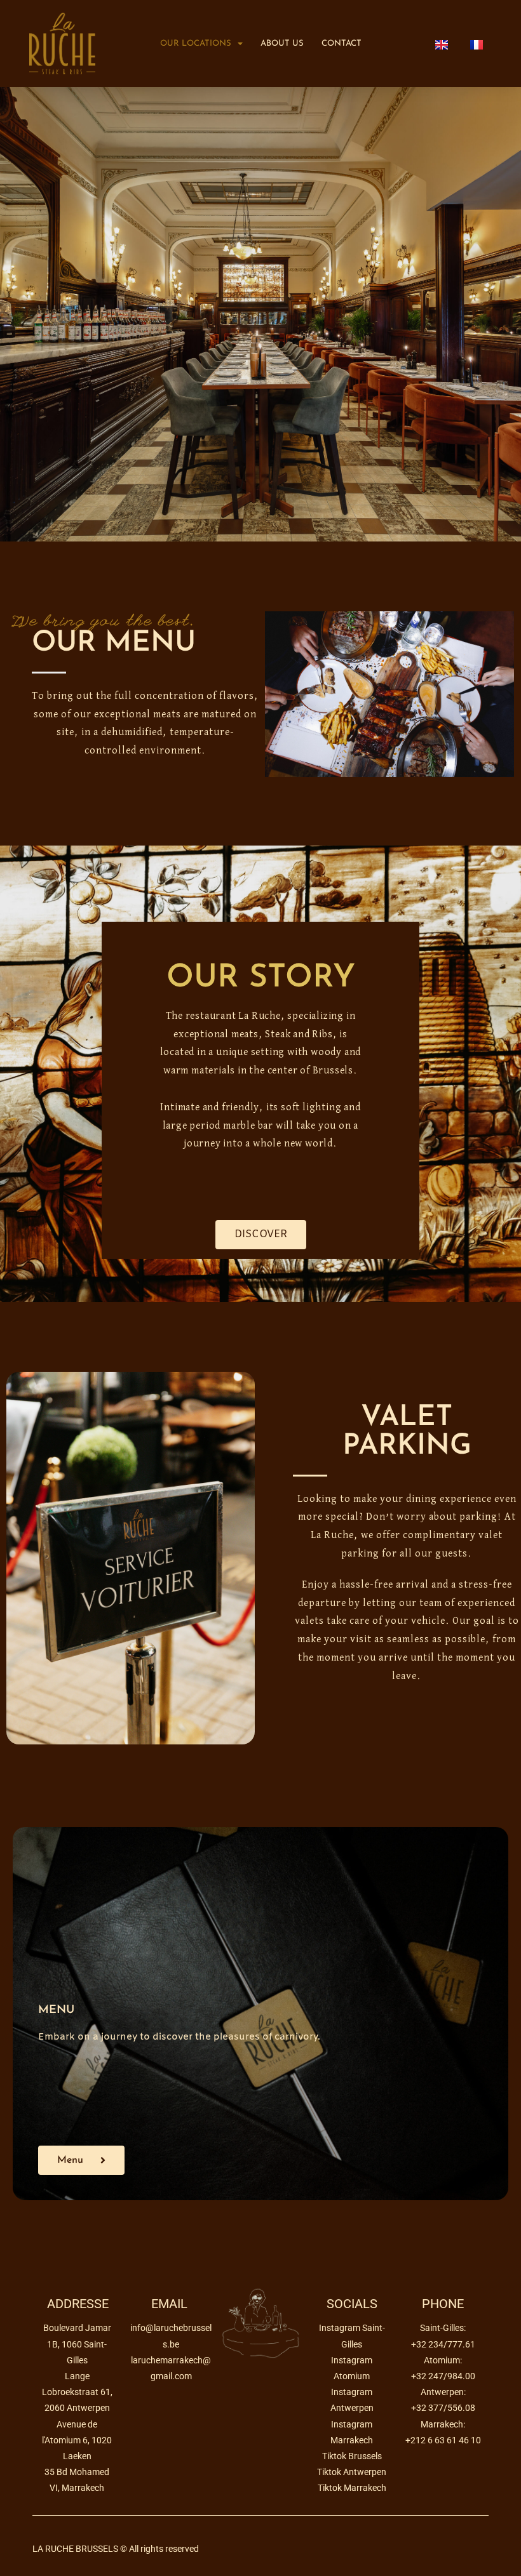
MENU (56, 2010)
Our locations (196, 43)
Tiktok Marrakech (352, 2488)
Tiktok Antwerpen (352, 2472)
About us (282, 43)
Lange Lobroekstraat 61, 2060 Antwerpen (77, 2392)
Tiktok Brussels (352, 2456)
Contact (342, 43)
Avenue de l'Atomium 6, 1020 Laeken (77, 2440)
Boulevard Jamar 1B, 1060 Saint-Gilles (77, 2344)
